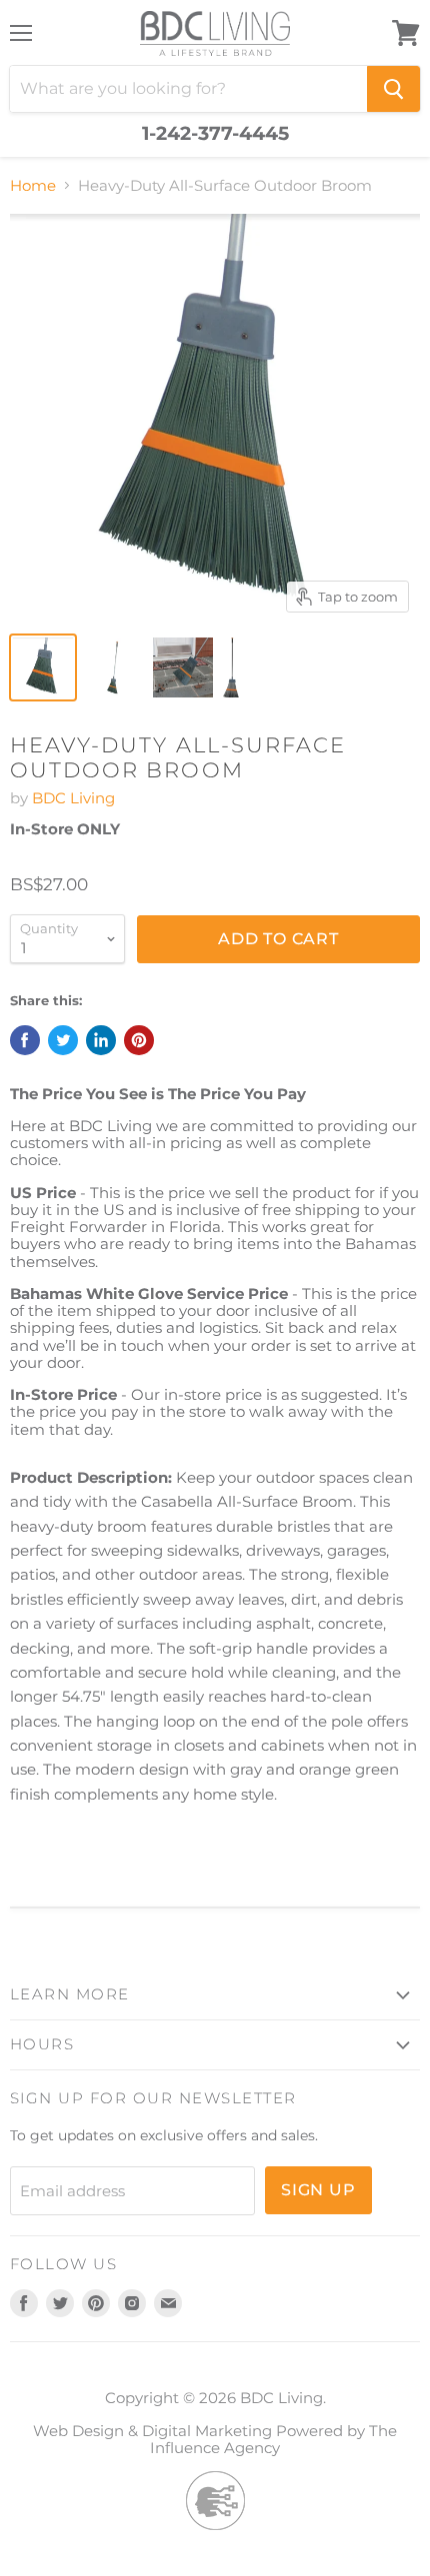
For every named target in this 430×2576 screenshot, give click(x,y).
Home (33, 185)
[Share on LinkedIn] (101, 1040)
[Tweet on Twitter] (63, 1040)
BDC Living (73, 798)
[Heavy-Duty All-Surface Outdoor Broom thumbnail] (43, 667)
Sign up (318, 2190)
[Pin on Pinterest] (139, 1040)
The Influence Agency (273, 2439)
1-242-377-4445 (215, 134)
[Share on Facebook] (25, 1040)
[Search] (393, 89)
